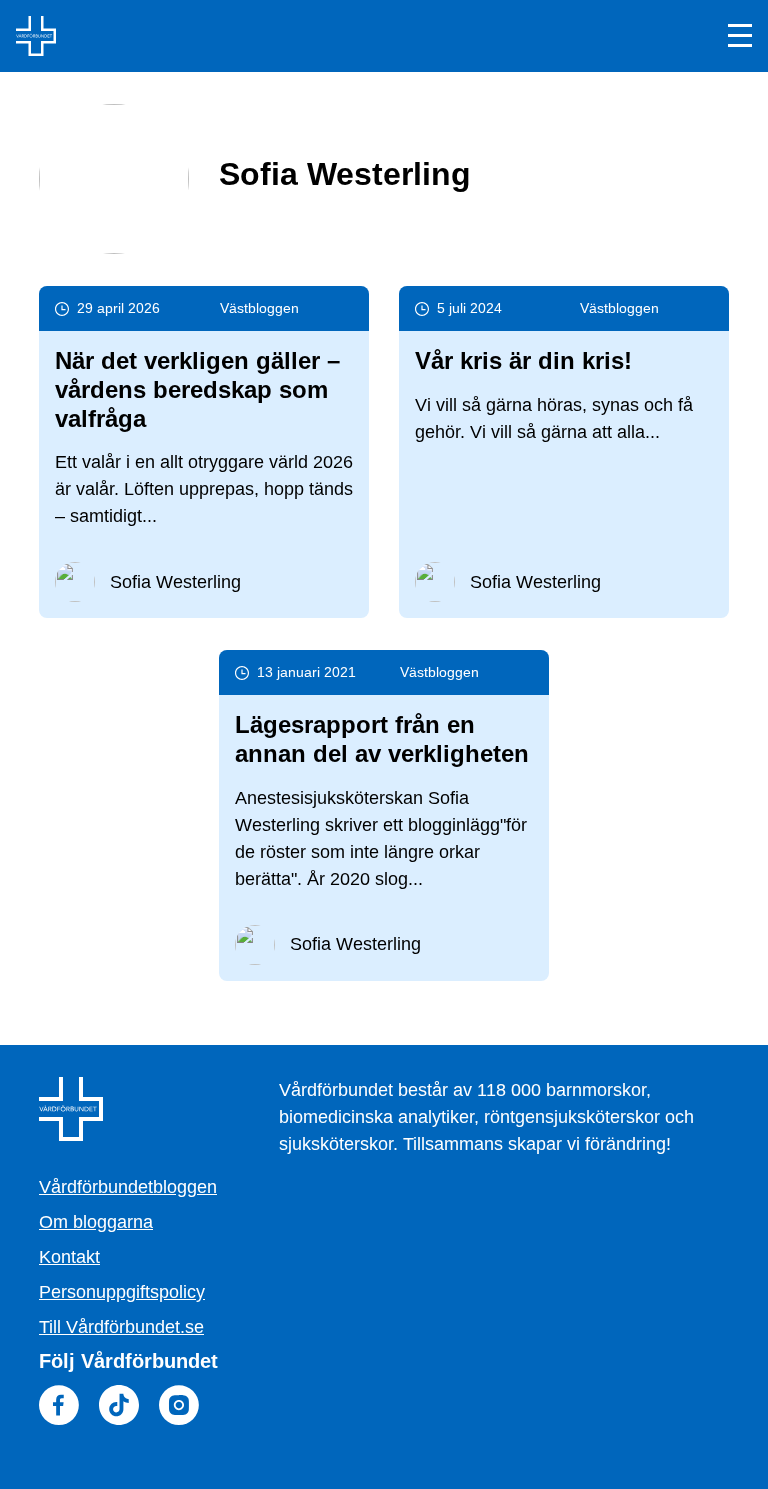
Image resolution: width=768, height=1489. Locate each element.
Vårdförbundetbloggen (128, 1187)
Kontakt (69, 1257)
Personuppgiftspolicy (122, 1292)
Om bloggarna (96, 1222)
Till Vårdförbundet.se (121, 1327)
